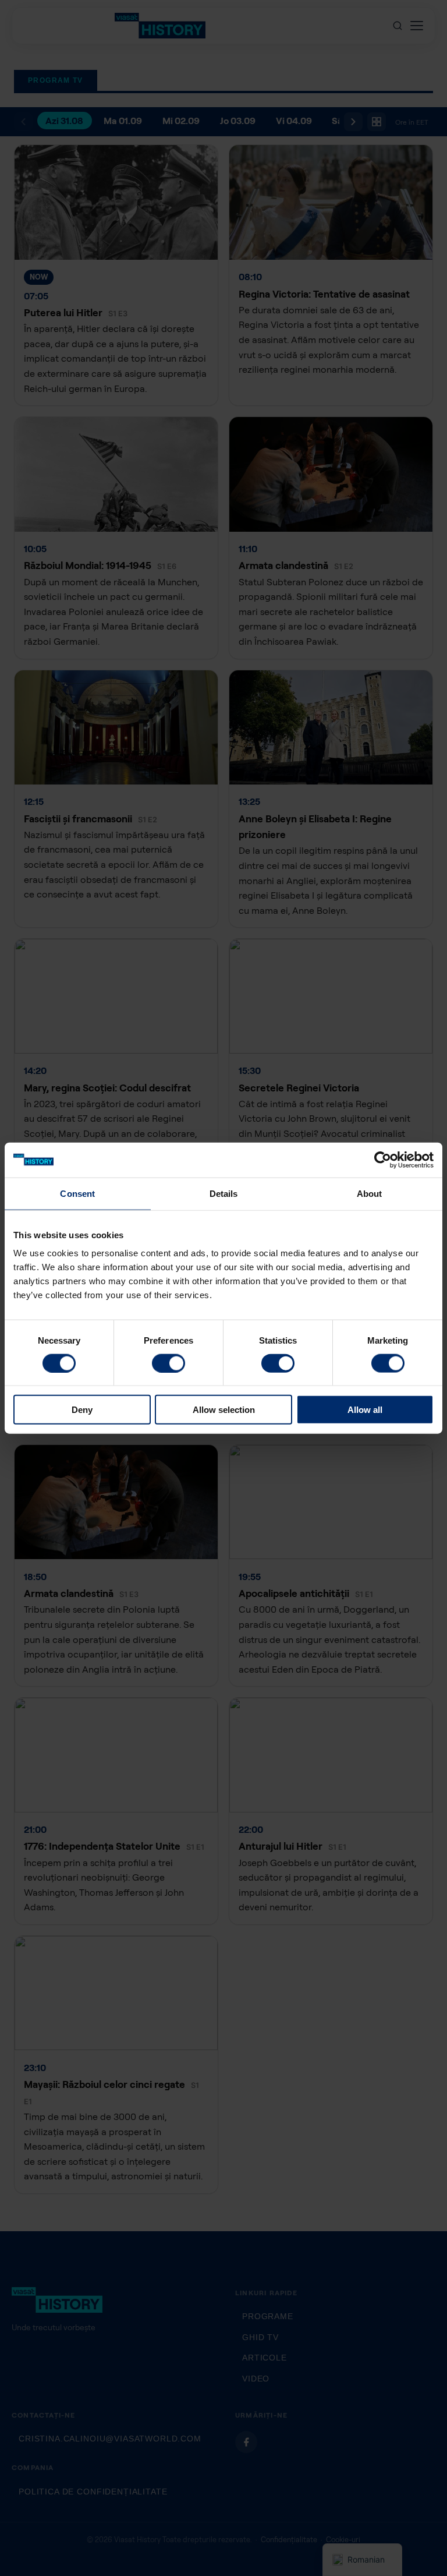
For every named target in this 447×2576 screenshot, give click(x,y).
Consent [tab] (77, 1193)
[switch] (168, 1363)
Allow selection (224, 1410)
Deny (82, 1410)
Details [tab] (224, 1193)
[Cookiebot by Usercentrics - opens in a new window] (383, 1160)
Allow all (365, 1410)
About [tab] (370, 1193)
